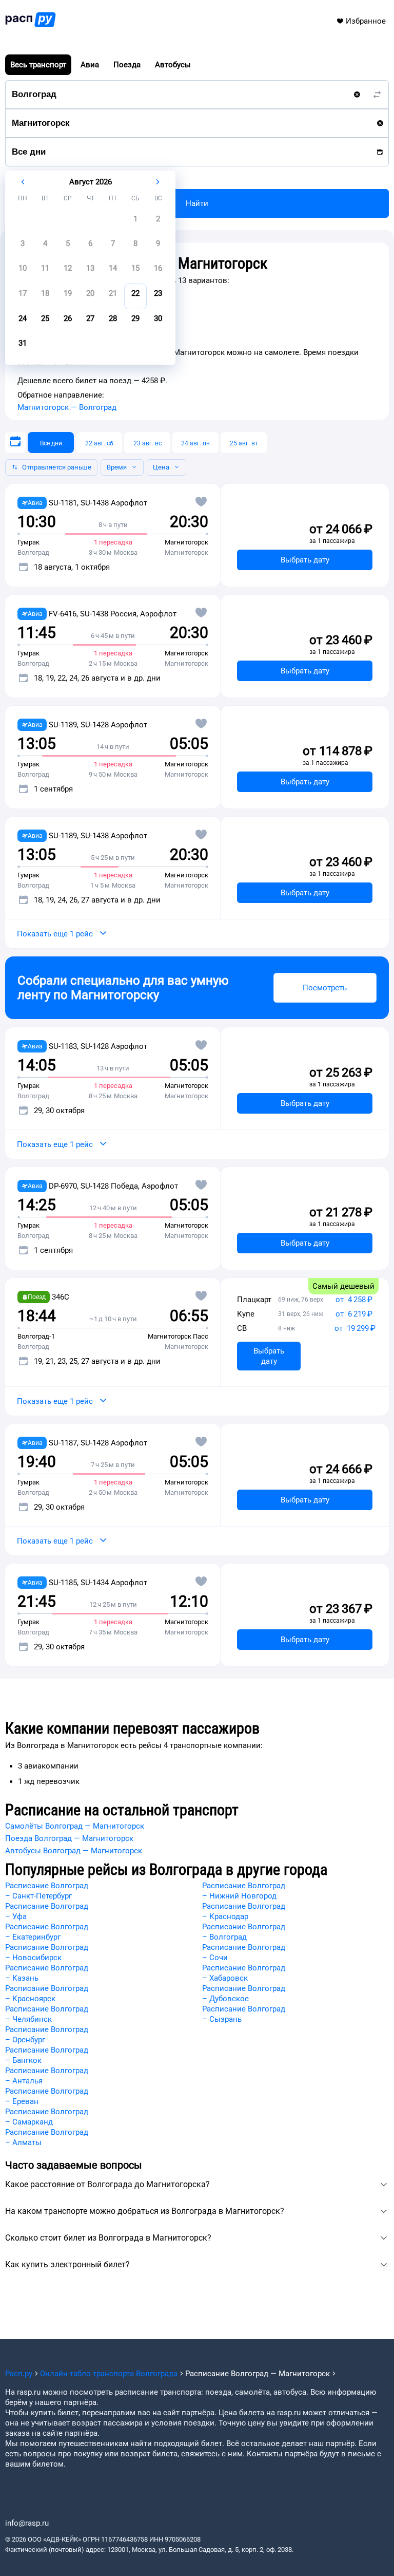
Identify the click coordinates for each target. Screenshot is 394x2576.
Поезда (127, 65)
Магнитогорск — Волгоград (67, 407)
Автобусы (173, 65)
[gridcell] (135, 222)
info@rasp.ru (27, 2523)
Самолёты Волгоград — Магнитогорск (75, 1826)
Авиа (90, 65)
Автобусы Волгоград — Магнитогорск (74, 1851)
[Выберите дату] (15, 443)
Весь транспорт (38, 65)
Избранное (366, 21)
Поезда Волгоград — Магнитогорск (69, 1838)
